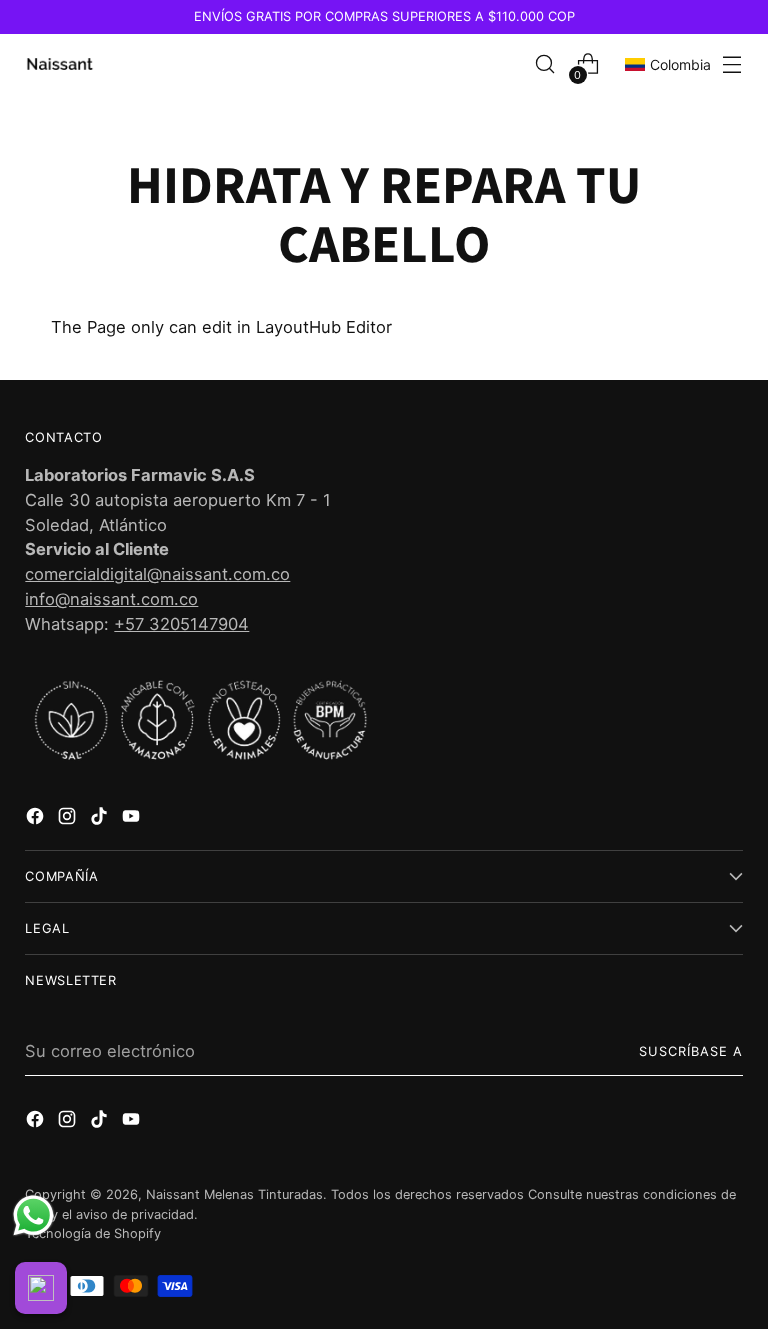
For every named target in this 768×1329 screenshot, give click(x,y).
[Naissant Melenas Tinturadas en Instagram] (69, 819)
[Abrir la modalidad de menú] (732, 64)
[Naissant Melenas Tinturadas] (60, 64)
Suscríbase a (691, 1051)
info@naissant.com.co (111, 599)
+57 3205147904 (181, 624)
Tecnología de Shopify (93, 1233)
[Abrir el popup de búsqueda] (545, 64)
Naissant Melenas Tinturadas (234, 1194)
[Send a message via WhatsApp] (33, 1215)
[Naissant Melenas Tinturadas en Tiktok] (101, 819)
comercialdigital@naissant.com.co (157, 574)
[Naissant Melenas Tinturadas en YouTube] (133, 819)
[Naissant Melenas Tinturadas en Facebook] (37, 819)
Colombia (680, 64)
